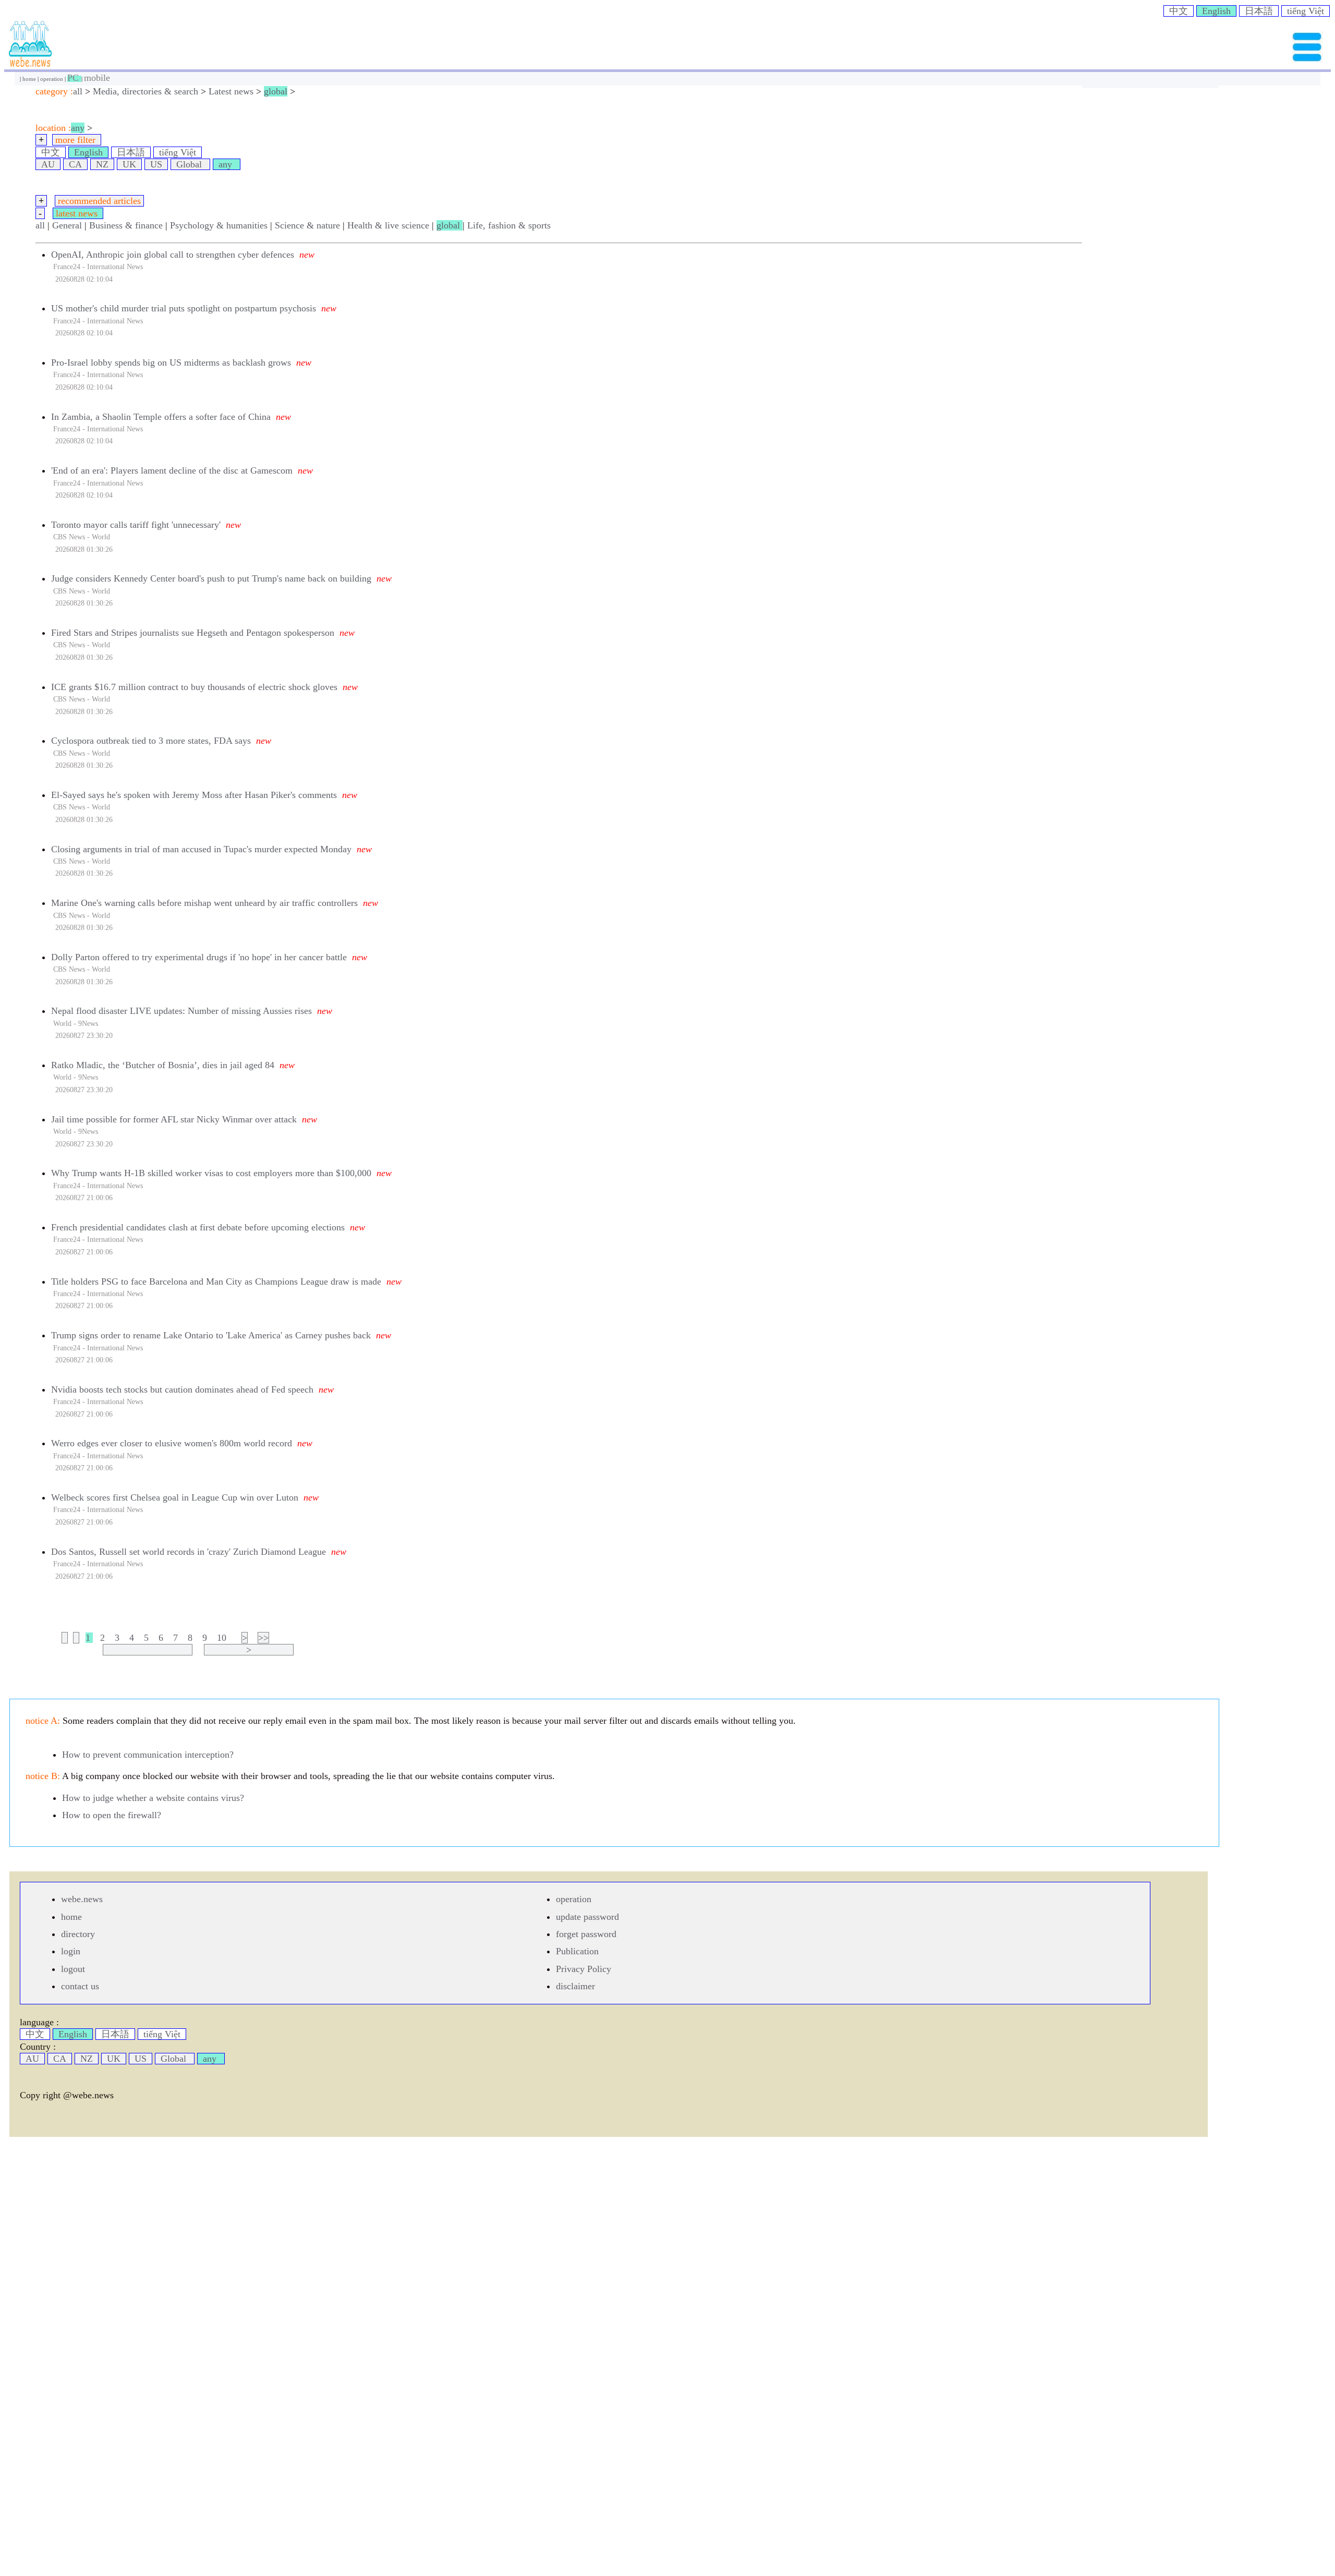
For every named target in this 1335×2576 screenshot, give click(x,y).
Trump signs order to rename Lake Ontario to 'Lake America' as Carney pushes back (211, 1335)
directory (78, 1934)
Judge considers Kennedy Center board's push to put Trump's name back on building (211, 578)
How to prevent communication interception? (148, 1755)
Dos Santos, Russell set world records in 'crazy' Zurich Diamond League (189, 1552)
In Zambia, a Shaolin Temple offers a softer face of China (161, 417)
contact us (80, 1986)
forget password (586, 1934)
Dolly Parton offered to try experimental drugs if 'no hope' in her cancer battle (199, 957)
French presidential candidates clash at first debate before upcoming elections (198, 1227)
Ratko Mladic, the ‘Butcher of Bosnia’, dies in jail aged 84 (163, 1065)
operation (52, 79)
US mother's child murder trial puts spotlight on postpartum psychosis (184, 308)
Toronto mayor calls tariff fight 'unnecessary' (136, 525)
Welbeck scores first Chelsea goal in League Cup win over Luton (175, 1497)
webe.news (82, 1899)
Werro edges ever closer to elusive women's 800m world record (172, 1443)
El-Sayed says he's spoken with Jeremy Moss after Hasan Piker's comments (194, 795)
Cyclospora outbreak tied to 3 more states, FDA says (151, 741)
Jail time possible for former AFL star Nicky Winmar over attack (174, 1119)
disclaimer (575, 1986)
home (30, 79)
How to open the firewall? (112, 1815)
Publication (577, 1951)
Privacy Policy (584, 1969)
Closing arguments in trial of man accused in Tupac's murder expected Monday (201, 849)
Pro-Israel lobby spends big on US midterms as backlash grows (171, 362)
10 (222, 1638)
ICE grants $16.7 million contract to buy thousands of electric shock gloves (194, 687)
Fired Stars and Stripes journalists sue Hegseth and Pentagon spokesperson (193, 633)
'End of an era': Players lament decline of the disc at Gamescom (172, 470)
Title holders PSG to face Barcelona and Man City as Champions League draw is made (216, 1281)
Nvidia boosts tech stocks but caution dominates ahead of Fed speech (182, 1389)
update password (587, 1917)
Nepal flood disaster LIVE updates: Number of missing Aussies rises (181, 1011)
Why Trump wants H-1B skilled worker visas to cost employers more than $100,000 (211, 1173)
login (71, 1951)
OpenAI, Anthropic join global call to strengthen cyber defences (173, 255)
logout (73, 1969)
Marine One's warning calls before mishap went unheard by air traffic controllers (204, 903)
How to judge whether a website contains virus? (153, 1798)
